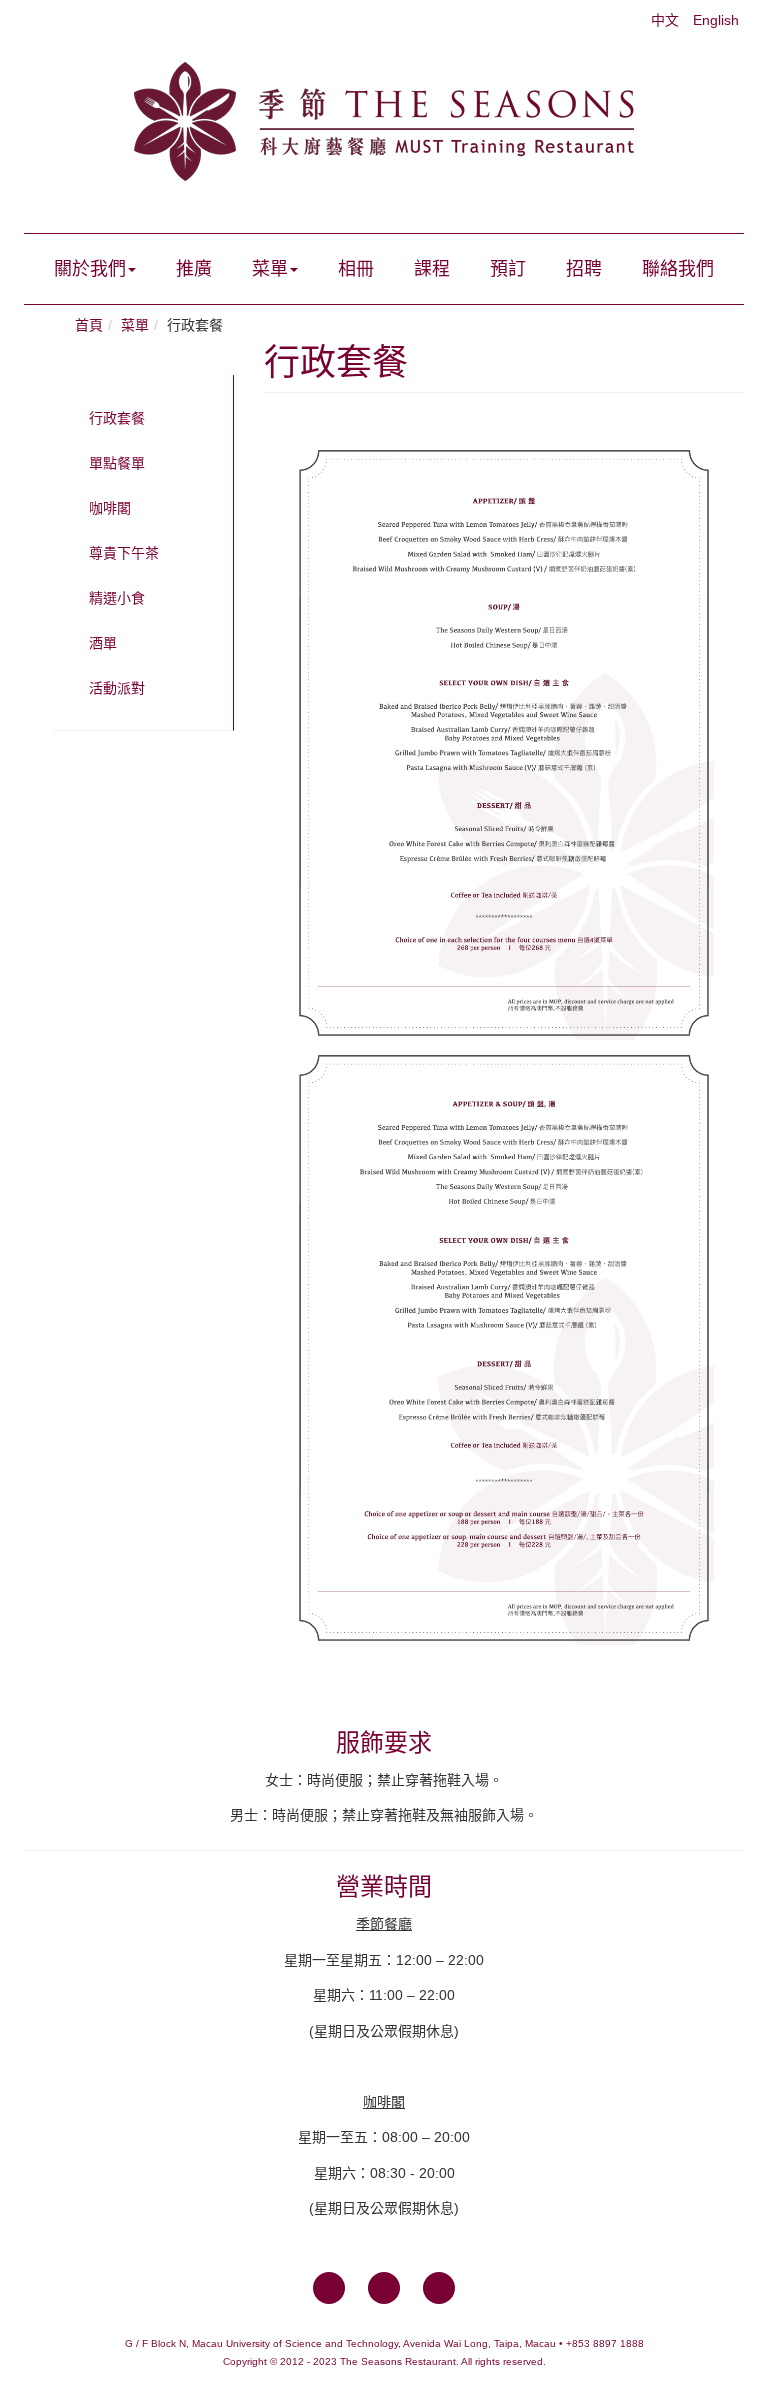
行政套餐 (117, 418)
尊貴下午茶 (124, 553)
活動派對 (117, 688)
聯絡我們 (678, 269)
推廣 (194, 269)
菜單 (270, 269)
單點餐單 (117, 463)
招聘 (584, 269)
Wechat (439, 2288)
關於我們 (90, 269)
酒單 (103, 643)
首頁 (89, 325)
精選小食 (117, 598)
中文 (667, 20)
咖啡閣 (110, 508)
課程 (432, 269)
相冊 (356, 269)
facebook (329, 2288)
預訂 (508, 269)
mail (384, 2288)
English (716, 20)
